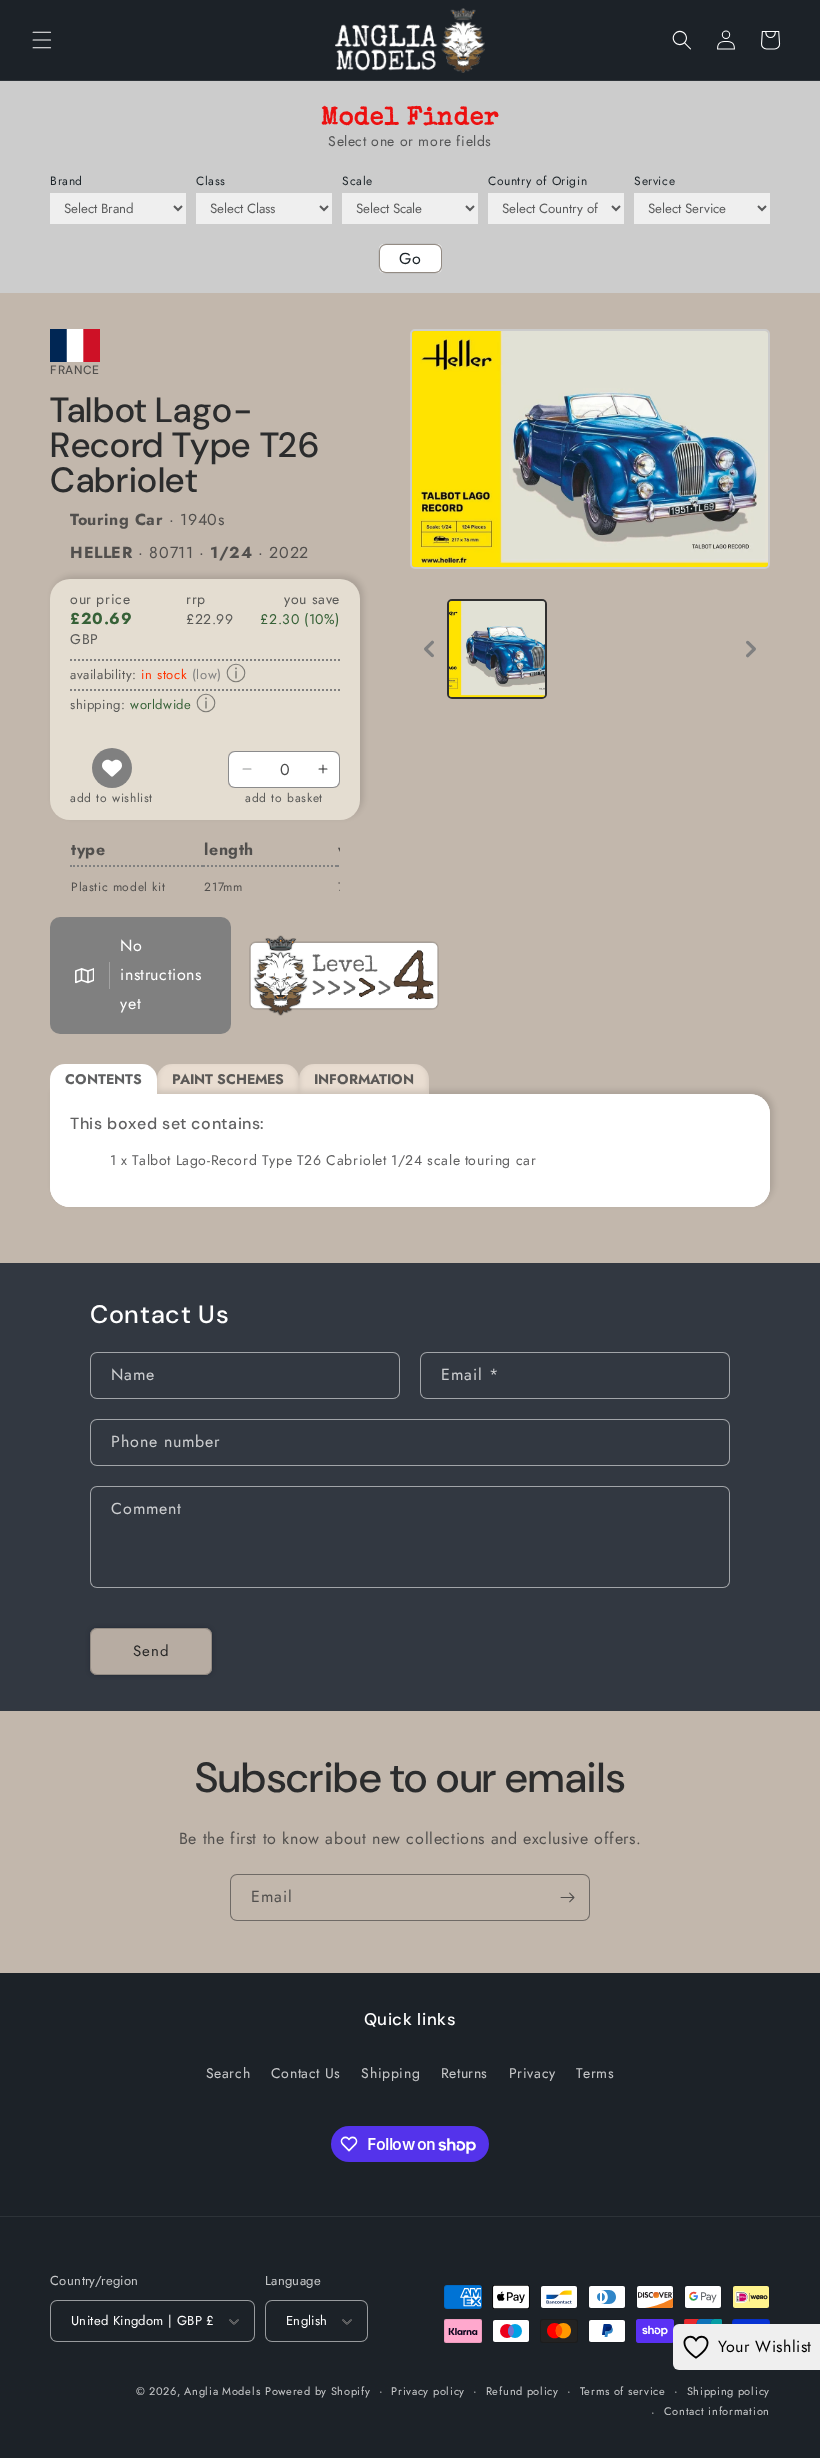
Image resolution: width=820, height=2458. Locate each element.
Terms (595, 2073)
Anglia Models (222, 2391)
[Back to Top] (780, 2418)
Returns (464, 2073)
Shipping (390, 2073)
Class (211, 181)
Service (654, 181)
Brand (66, 181)
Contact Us (306, 2073)
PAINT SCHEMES (228, 1079)
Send (151, 1651)
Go (410, 258)
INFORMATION (364, 1079)
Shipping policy (729, 2391)
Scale (357, 181)
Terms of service (623, 2391)
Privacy (532, 2073)
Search (228, 2073)
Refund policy (522, 2391)
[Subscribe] (567, 1897)
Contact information (717, 2411)
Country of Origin (537, 181)
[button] (42, 40)
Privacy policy (428, 2391)
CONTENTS (103, 1079)
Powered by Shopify (318, 2391)
